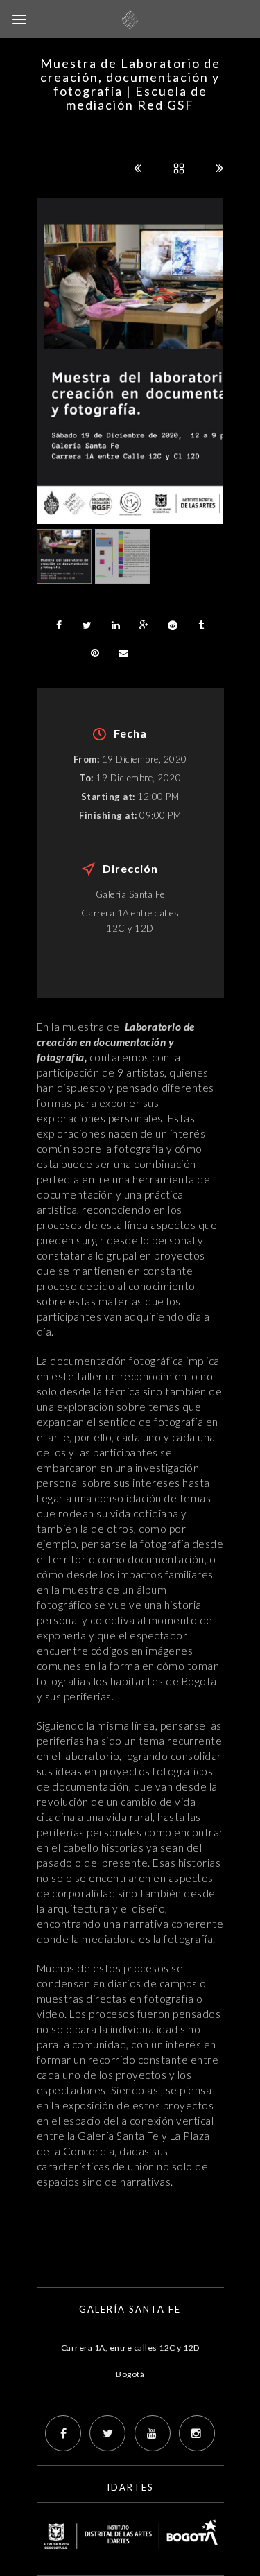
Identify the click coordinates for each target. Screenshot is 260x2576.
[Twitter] (107, 2433)
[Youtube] (153, 2433)
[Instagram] (197, 2433)
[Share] (59, 625)
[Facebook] (63, 2433)
